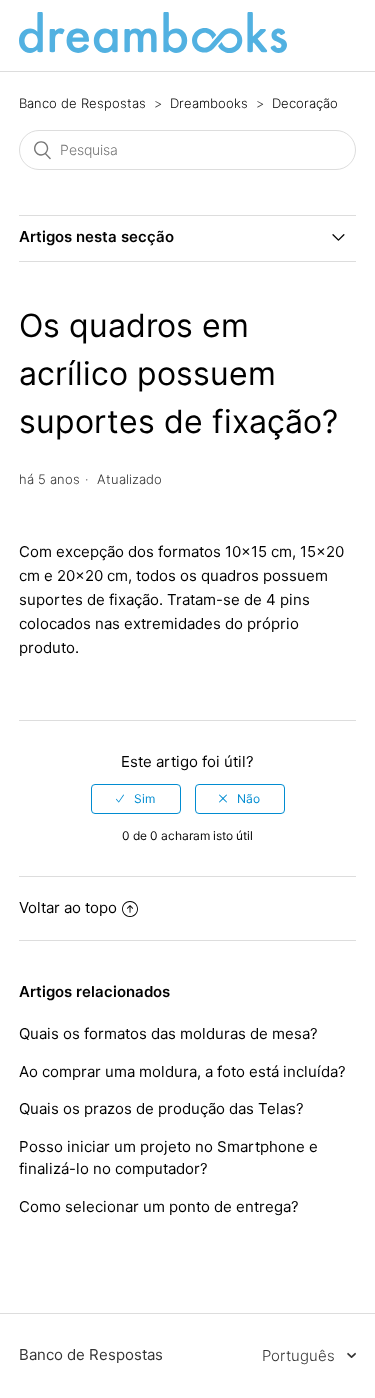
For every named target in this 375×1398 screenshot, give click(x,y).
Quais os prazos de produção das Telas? (161, 1108)
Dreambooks (209, 103)
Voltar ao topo (68, 907)
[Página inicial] (153, 47)
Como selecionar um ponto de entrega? (159, 1206)
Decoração (305, 103)
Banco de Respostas (82, 103)
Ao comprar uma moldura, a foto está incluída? (182, 1071)
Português (300, 1355)
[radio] (136, 799)
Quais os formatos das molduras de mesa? (168, 1033)
